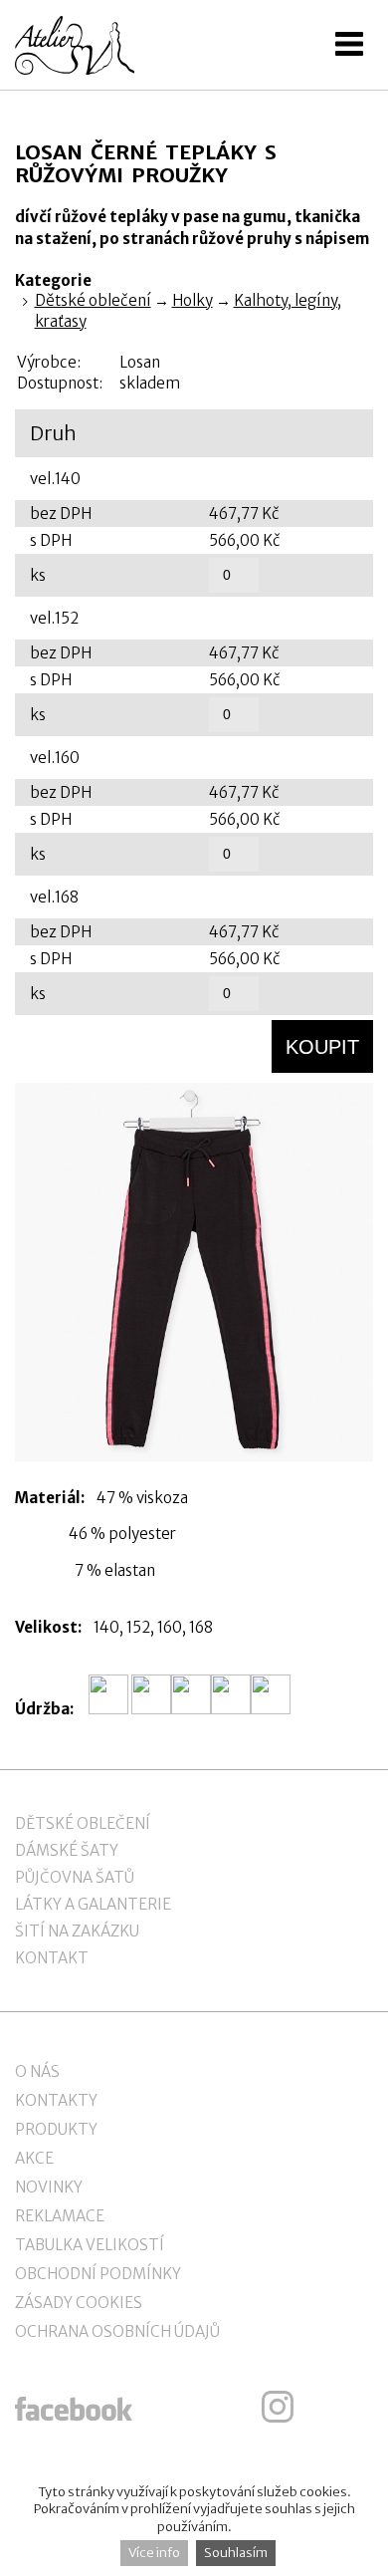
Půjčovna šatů (75, 1877)
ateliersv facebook (74, 2407)
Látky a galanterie (93, 1904)
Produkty (56, 2129)
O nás (37, 2071)
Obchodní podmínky (98, 2274)
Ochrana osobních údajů (117, 2331)
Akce (34, 2158)
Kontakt (52, 1958)
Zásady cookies (79, 2303)
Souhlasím (236, 2553)
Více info (154, 2553)
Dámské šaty (67, 1850)
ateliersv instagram (278, 2407)
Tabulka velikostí (90, 2245)
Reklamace (60, 2216)
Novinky (49, 2187)
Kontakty (56, 2100)
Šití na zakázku (77, 1931)
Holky (193, 300)
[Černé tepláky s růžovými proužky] (194, 1272)
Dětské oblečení (93, 300)
